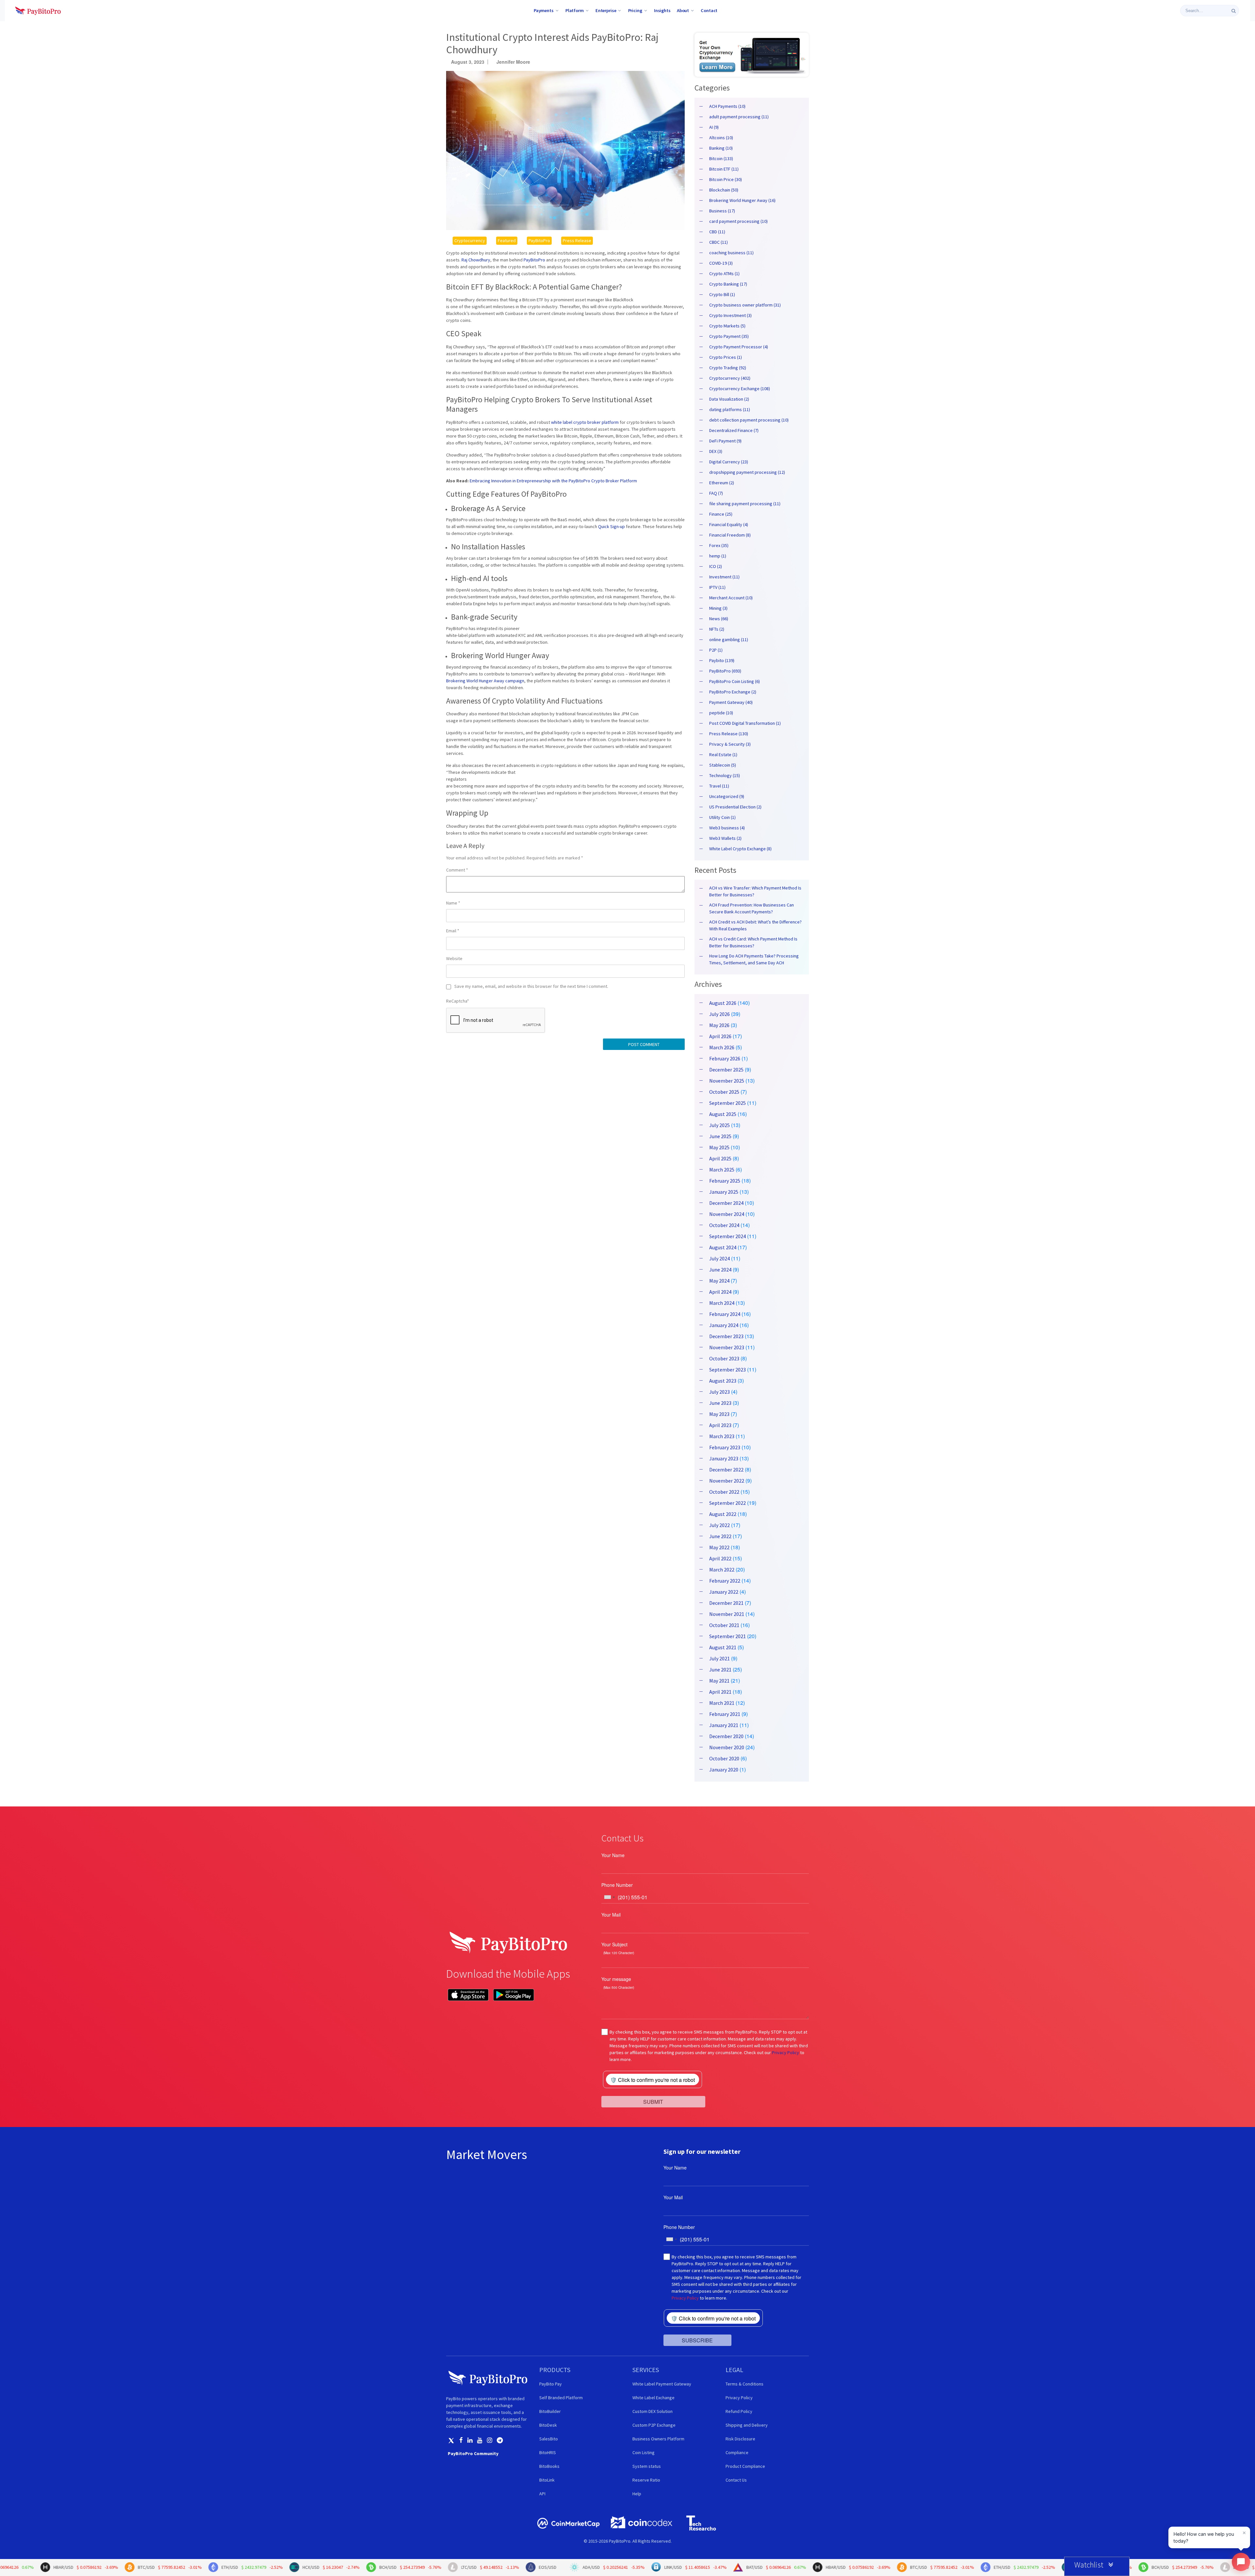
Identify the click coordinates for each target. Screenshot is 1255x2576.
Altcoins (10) (721, 138)
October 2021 (724, 1625)
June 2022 (720, 1536)
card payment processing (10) (738, 221)
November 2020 (727, 1747)
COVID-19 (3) (721, 263)
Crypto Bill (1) (722, 294)
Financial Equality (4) (729, 524)
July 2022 (720, 1525)
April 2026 (720, 1036)
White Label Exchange (653, 2398)
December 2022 (726, 1470)
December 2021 (726, 1603)
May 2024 (719, 1281)
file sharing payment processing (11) (745, 504)
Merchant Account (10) (731, 598)
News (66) (719, 619)
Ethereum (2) (722, 483)
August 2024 (723, 1247)
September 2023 (728, 1370)
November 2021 (727, 1614)
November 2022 (727, 1481)
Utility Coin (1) (722, 817)
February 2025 (725, 1181)
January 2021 (724, 1725)
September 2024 (728, 1236)
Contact (709, 10)
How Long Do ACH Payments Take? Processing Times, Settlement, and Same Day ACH (754, 959)
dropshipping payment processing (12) (747, 472)
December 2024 (726, 1203)
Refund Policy (739, 2411)
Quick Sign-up (611, 526)
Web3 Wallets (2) (725, 838)
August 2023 (723, 1381)
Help (637, 2494)
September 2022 (728, 1503)
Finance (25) (721, 514)
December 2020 (726, 1736)
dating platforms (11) (730, 409)
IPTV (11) (717, 587)
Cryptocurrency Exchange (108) (740, 389)
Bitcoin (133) (721, 158)
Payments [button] (544, 10)
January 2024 (724, 1325)
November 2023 (727, 1347)
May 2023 (719, 1414)
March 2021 (722, 1703)
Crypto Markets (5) (727, 326)
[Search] (1234, 11)
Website (454, 958)
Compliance (737, 2452)
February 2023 (725, 1447)
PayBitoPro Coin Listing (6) (735, 681)
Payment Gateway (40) (731, 702)
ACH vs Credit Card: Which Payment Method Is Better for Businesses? (753, 942)
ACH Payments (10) (727, 106)
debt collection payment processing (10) (749, 420)
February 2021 (725, 1714)
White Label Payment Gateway (662, 2384)
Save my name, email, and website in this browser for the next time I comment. (531, 986)
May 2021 (719, 1681)
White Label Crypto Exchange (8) (740, 849)
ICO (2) (716, 566)
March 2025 (722, 1170)
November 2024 (727, 1214)
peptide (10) (721, 713)
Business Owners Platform (658, 2439)
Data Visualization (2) (729, 399)
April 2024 (720, 1292)
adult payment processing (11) (739, 117)
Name (453, 903)
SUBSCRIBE (697, 2340)
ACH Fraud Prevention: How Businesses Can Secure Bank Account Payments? (752, 908)
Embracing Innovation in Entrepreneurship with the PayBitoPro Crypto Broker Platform (553, 481)
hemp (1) (718, 556)
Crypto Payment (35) (729, 336)
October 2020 (724, 1758)
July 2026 (720, 1014)
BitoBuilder (550, 2411)
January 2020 (724, 1770)
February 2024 (725, 1314)
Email (453, 931)
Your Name (613, 1855)
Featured (507, 241)
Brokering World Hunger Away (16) (742, 200)
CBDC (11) (719, 242)
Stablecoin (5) (723, 765)
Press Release (577, 241)
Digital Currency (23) (729, 462)
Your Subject (614, 1944)
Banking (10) (721, 148)
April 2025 (720, 1158)
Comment (457, 870)
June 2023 (720, 1403)
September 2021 (728, 1636)
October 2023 (724, 1358)
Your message (616, 1979)
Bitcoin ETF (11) (724, 169)
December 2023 (726, 1336)
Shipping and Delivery (747, 2425)
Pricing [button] (635, 10)
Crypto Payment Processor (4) (739, 347)
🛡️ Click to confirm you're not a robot (653, 2080)
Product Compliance (745, 2466)
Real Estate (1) (723, 755)
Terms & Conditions (745, 2384)
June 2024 (720, 1270)
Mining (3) (718, 608)
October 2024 (724, 1225)
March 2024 (722, 1303)
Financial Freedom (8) (730, 535)
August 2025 (723, 1114)
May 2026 (719, 1025)
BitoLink (547, 2480)
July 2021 (720, 1658)
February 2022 (725, 1581)
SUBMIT (653, 2101)
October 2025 (724, 1092)
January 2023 (724, 1458)
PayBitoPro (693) (725, 671)
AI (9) (714, 127)
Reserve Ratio (646, 2480)
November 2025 (727, 1081)
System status (647, 2466)
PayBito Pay (551, 2384)
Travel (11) (719, 786)
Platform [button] (575, 10)
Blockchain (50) (724, 190)
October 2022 (724, 1492)
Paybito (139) (722, 660)
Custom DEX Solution (653, 2411)
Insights (662, 10)
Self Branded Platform (561, 2398)
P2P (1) (716, 650)
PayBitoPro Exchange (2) (733, 692)
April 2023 (720, 1425)
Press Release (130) (729, 734)
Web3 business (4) (727, 828)
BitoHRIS (548, 2452)
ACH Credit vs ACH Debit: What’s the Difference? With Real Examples (755, 925)
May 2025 (719, 1147)
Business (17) (722, 211)
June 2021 (720, 1670)
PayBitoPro (539, 241)
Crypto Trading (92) (728, 368)
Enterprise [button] (606, 10)
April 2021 (720, 1692)
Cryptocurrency (470, 241)
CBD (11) (717, 232)
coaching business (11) (731, 253)
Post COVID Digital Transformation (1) (745, 723)
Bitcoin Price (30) (726, 179)
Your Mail (611, 1915)
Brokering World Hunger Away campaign (485, 681)
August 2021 (723, 1647)
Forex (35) (719, 545)
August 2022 (723, 1514)
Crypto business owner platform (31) (745, 305)
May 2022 (719, 1547)
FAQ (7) (716, 493)
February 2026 (725, 1058)
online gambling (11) (729, 640)
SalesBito (549, 2439)
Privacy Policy (786, 2052)
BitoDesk (548, 2425)
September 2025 (728, 1103)
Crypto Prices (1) (726, 357)
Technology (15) (725, 775)
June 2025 (720, 1136)
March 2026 (722, 1047)
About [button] (683, 10)
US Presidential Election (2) (735, 807)
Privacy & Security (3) (730, 744)
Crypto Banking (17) (728, 284)
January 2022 (724, 1592)
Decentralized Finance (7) (734, 430)
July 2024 (720, 1258)
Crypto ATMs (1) (724, 274)
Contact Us (736, 2480)
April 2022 (720, 1558)
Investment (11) (724, 577)
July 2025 (720, 1125)
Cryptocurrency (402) (730, 378)
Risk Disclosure (740, 2439)
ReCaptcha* (458, 1001)
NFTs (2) (717, 629)
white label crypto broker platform (585, 422)
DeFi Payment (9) (725, 441)
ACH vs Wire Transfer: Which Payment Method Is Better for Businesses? (755, 891)
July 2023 (720, 1392)
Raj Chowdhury (476, 260)
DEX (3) (716, 451)
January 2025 (724, 1192)
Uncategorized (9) (727, 796)
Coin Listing (644, 2452)
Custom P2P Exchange (654, 2425)
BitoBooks (549, 2466)
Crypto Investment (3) (730, 315)
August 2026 (723, 1003)
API (542, 2494)
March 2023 (722, 1436)
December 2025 (726, 1070)
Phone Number (617, 1885)
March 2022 (722, 1570)
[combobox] (609, 1897)
